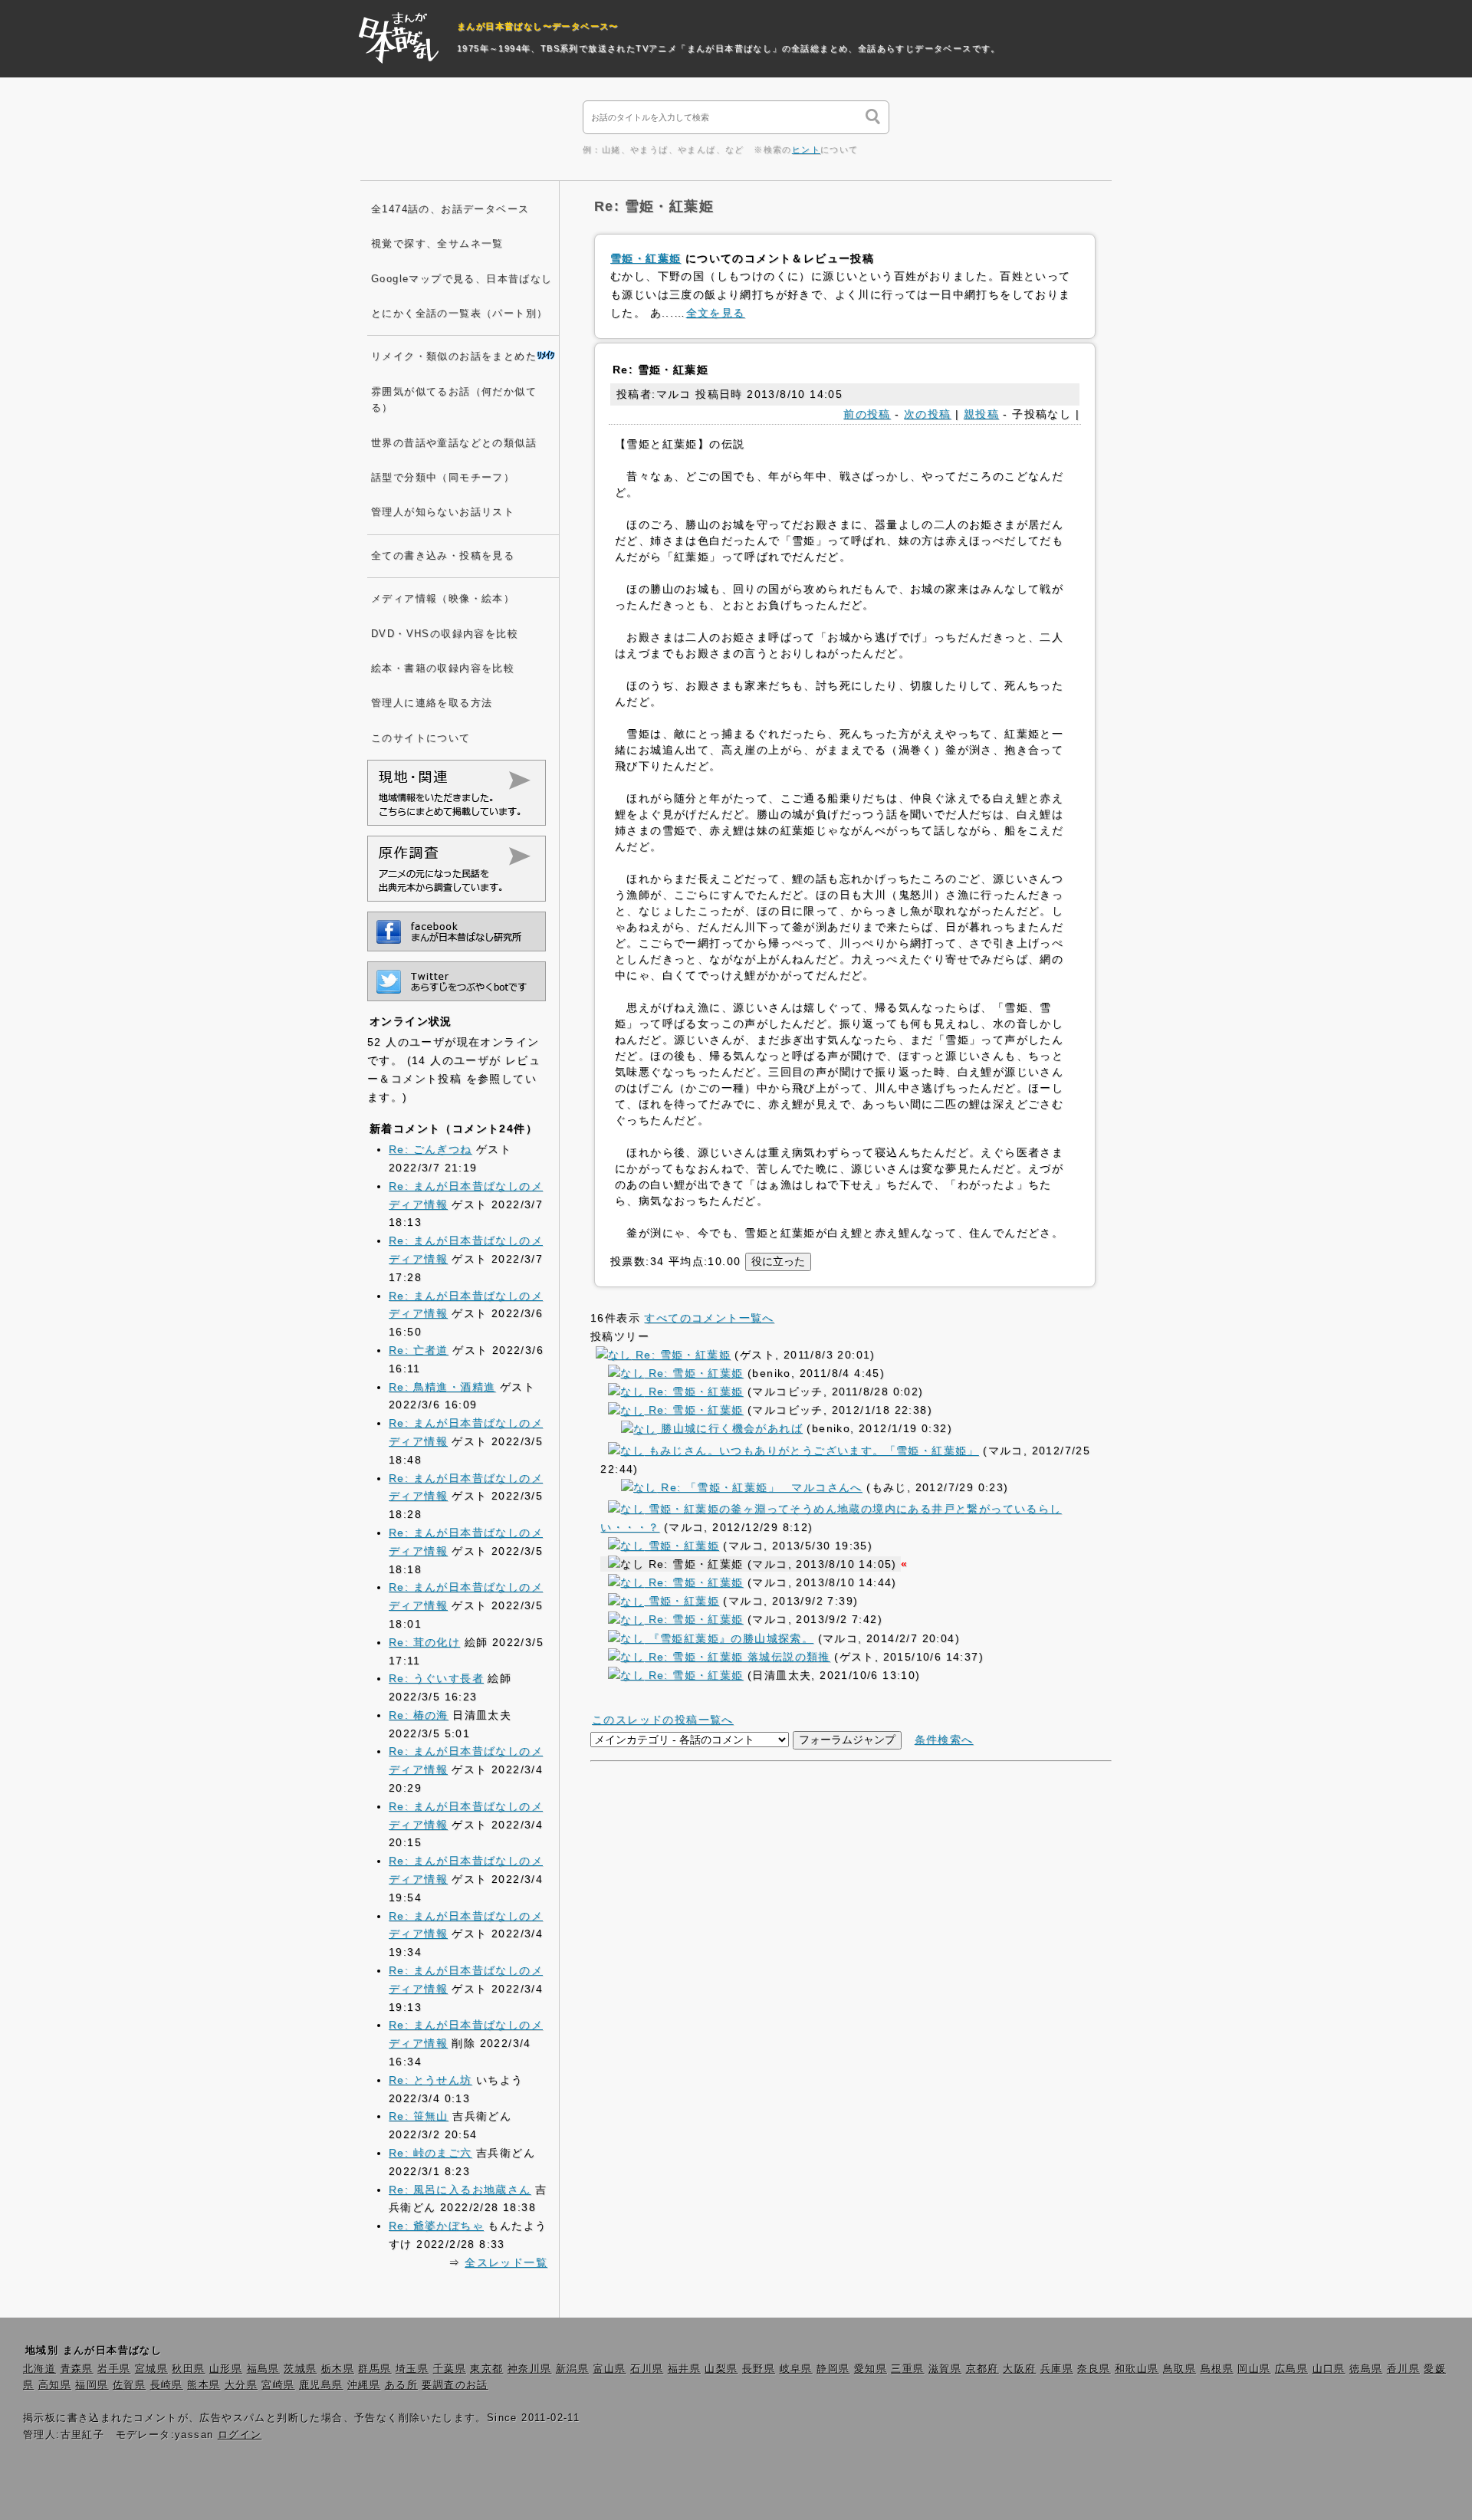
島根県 (1217, 2369)
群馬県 (375, 2369)
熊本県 (204, 2385)
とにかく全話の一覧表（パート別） (459, 314)
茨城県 (300, 2369)
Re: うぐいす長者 (436, 1678)
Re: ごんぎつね (430, 1149)
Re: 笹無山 (419, 2116)
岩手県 (114, 2369)
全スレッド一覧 (506, 2262)
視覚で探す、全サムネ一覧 (437, 244)
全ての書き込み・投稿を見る (443, 556)
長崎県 (167, 2385)
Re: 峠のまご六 (430, 2153)
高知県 (55, 2385)
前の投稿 (867, 414)
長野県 (759, 2369)
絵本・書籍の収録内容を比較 (443, 669)
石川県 (647, 2369)
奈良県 (1094, 2369)
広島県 (1291, 2369)
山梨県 (721, 2369)
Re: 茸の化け (424, 1642)
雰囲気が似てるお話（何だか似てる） (454, 400)
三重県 (907, 2369)
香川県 (1403, 2369)
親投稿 (981, 414)
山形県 (226, 2369)
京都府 (982, 2369)
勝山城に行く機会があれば (730, 1428)
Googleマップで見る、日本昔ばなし (462, 279)
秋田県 (188, 2369)
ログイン (240, 2435)
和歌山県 (1137, 2369)
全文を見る (716, 313)
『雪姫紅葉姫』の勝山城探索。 (729, 1638)
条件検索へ (944, 1740)
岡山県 (1254, 2369)
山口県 (1329, 2369)
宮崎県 (278, 2385)
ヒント (806, 149)
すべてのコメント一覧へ (709, 1318)
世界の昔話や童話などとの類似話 (454, 443)
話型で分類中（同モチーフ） (443, 478)
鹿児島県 (321, 2385)
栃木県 (338, 2369)
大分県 (241, 2385)
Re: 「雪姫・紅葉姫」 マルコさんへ (760, 1487)
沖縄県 (364, 2385)
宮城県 (151, 2369)
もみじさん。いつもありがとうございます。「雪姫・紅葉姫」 (811, 1451)
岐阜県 (796, 2369)
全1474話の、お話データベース (450, 209)
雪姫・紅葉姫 (646, 258)
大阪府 (1019, 2369)
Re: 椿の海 (419, 1715)
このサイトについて (421, 738)
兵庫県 (1057, 2369)
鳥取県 (1180, 2369)
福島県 (263, 2369)
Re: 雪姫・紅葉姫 (681, 1355)
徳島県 (1366, 2369)
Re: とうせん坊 (430, 2080)
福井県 (684, 2369)
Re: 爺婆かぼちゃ (436, 2226)
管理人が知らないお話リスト (443, 512)
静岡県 (833, 2369)
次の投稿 (928, 414)
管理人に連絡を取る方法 (432, 703)
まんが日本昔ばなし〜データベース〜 (538, 26)
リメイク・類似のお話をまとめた (454, 356)
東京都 (486, 2369)
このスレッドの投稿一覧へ (663, 1720)
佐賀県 (129, 2385)
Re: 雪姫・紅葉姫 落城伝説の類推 (737, 1657)
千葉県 (450, 2369)
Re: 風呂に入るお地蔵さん (460, 2190)
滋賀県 (945, 2369)
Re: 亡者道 (419, 1350)
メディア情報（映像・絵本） (443, 599)
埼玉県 (412, 2369)
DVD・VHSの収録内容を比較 (445, 634)
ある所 (401, 2385)
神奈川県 (530, 2369)
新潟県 (572, 2369)
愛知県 (871, 2369)
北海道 (39, 2369)
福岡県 (92, 2385)
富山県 (610, 2369)
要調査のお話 (455, 2385)
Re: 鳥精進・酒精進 (442, 1387)
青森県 (77, 2369)
